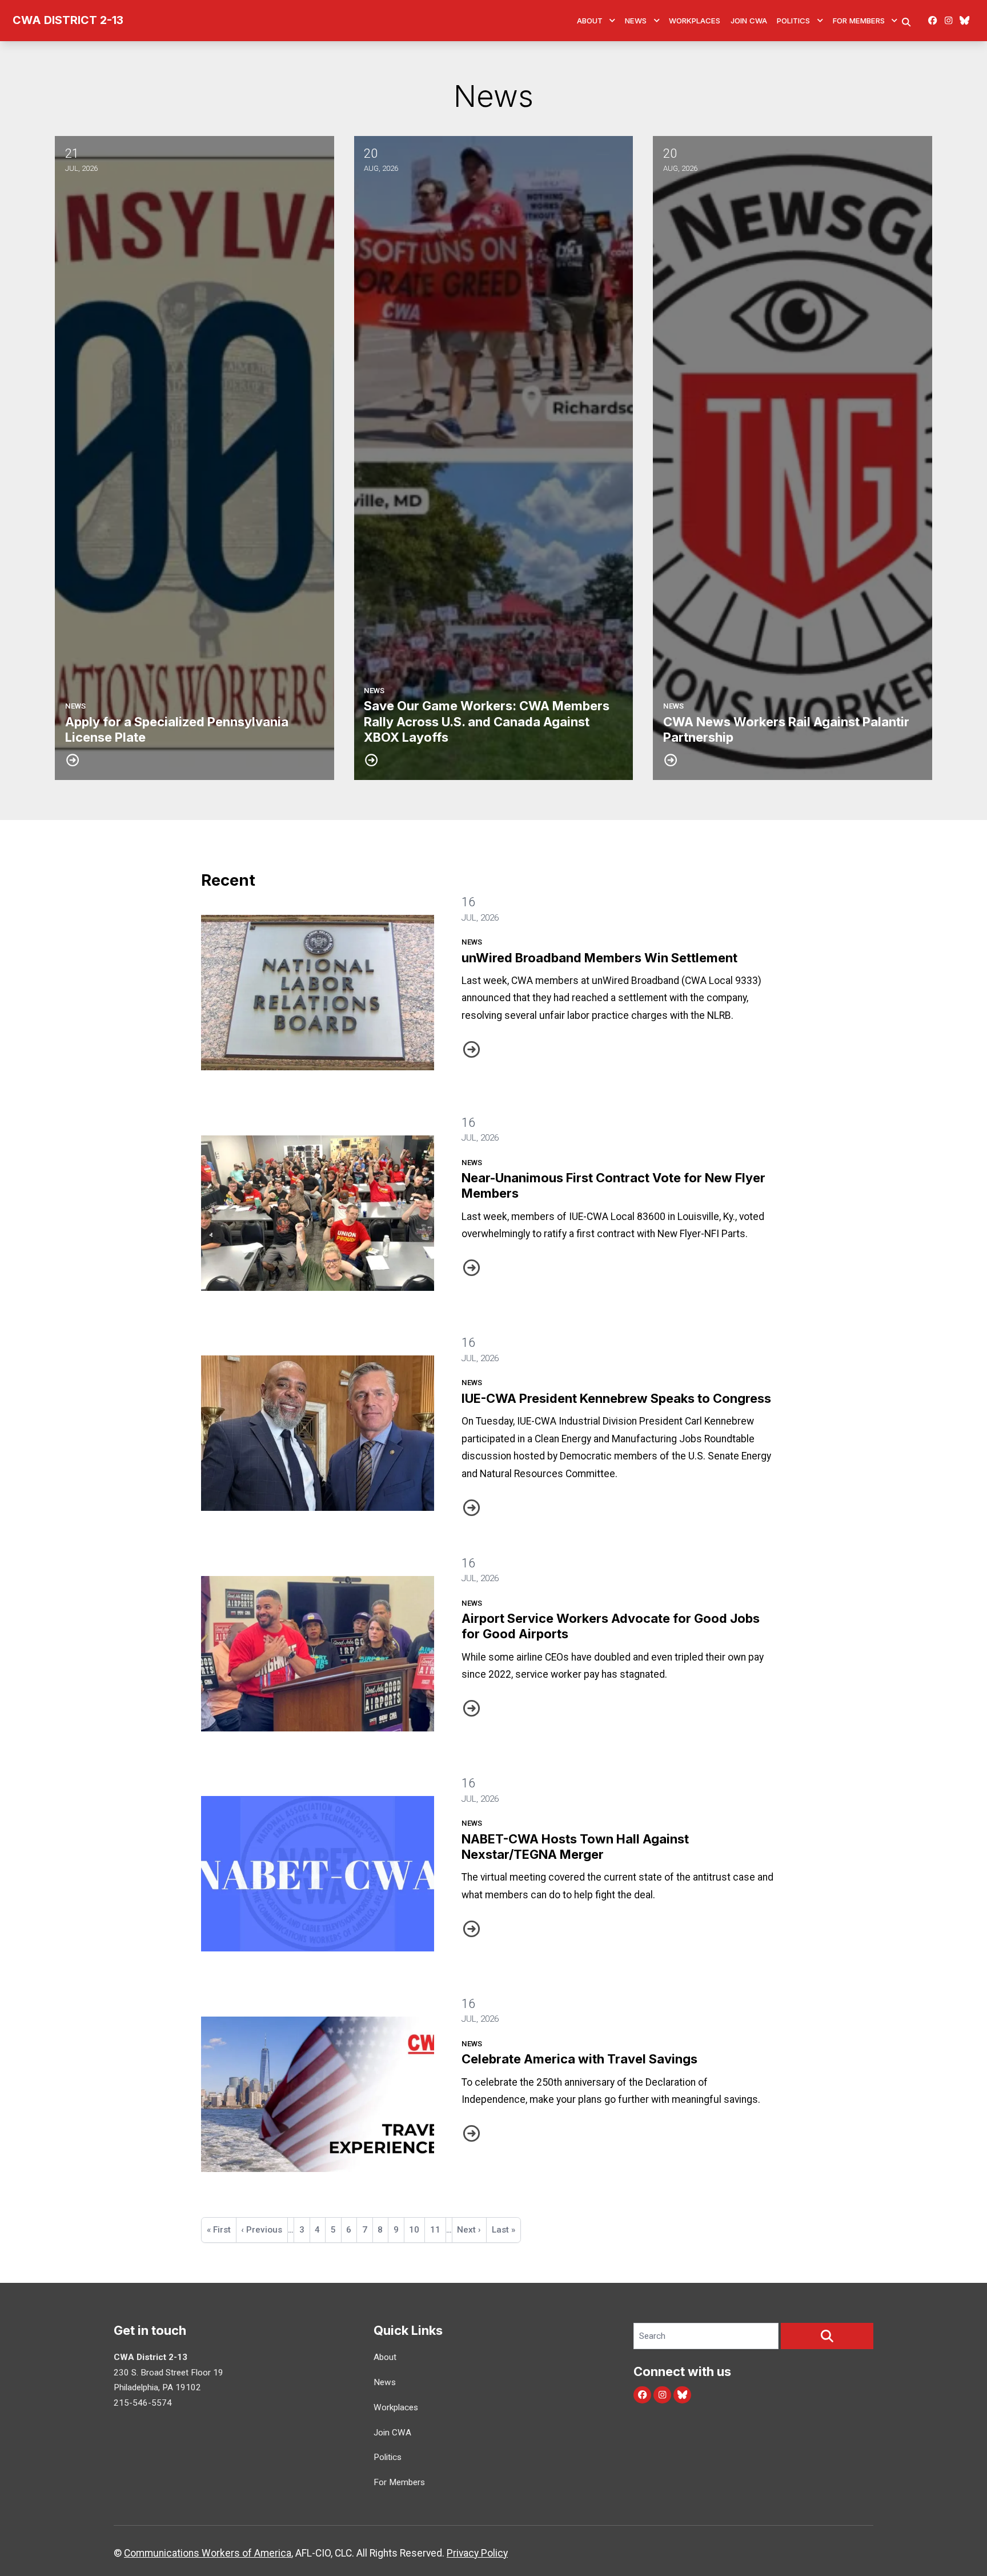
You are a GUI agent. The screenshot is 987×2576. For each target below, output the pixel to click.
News (636, 21)
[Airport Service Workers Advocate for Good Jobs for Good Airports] (318, 1654)
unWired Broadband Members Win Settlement (599, 958)
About (590, 21)
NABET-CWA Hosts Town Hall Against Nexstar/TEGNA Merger (575, 1847)
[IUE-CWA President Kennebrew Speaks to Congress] (318, 1433)
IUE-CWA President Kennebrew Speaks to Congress (616, 1398)
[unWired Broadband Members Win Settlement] (318, 993)
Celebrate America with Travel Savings (579, 2059)
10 (417, 2230)
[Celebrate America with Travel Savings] (318, 2094)
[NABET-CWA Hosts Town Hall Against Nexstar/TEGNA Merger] (318, 1874)
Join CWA (749, 21)
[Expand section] (612, 21)
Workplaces (695, 21)
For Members (859, 21)
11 (438, 2230)
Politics (793, 21)
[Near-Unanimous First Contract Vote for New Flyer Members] (318, 1213)
